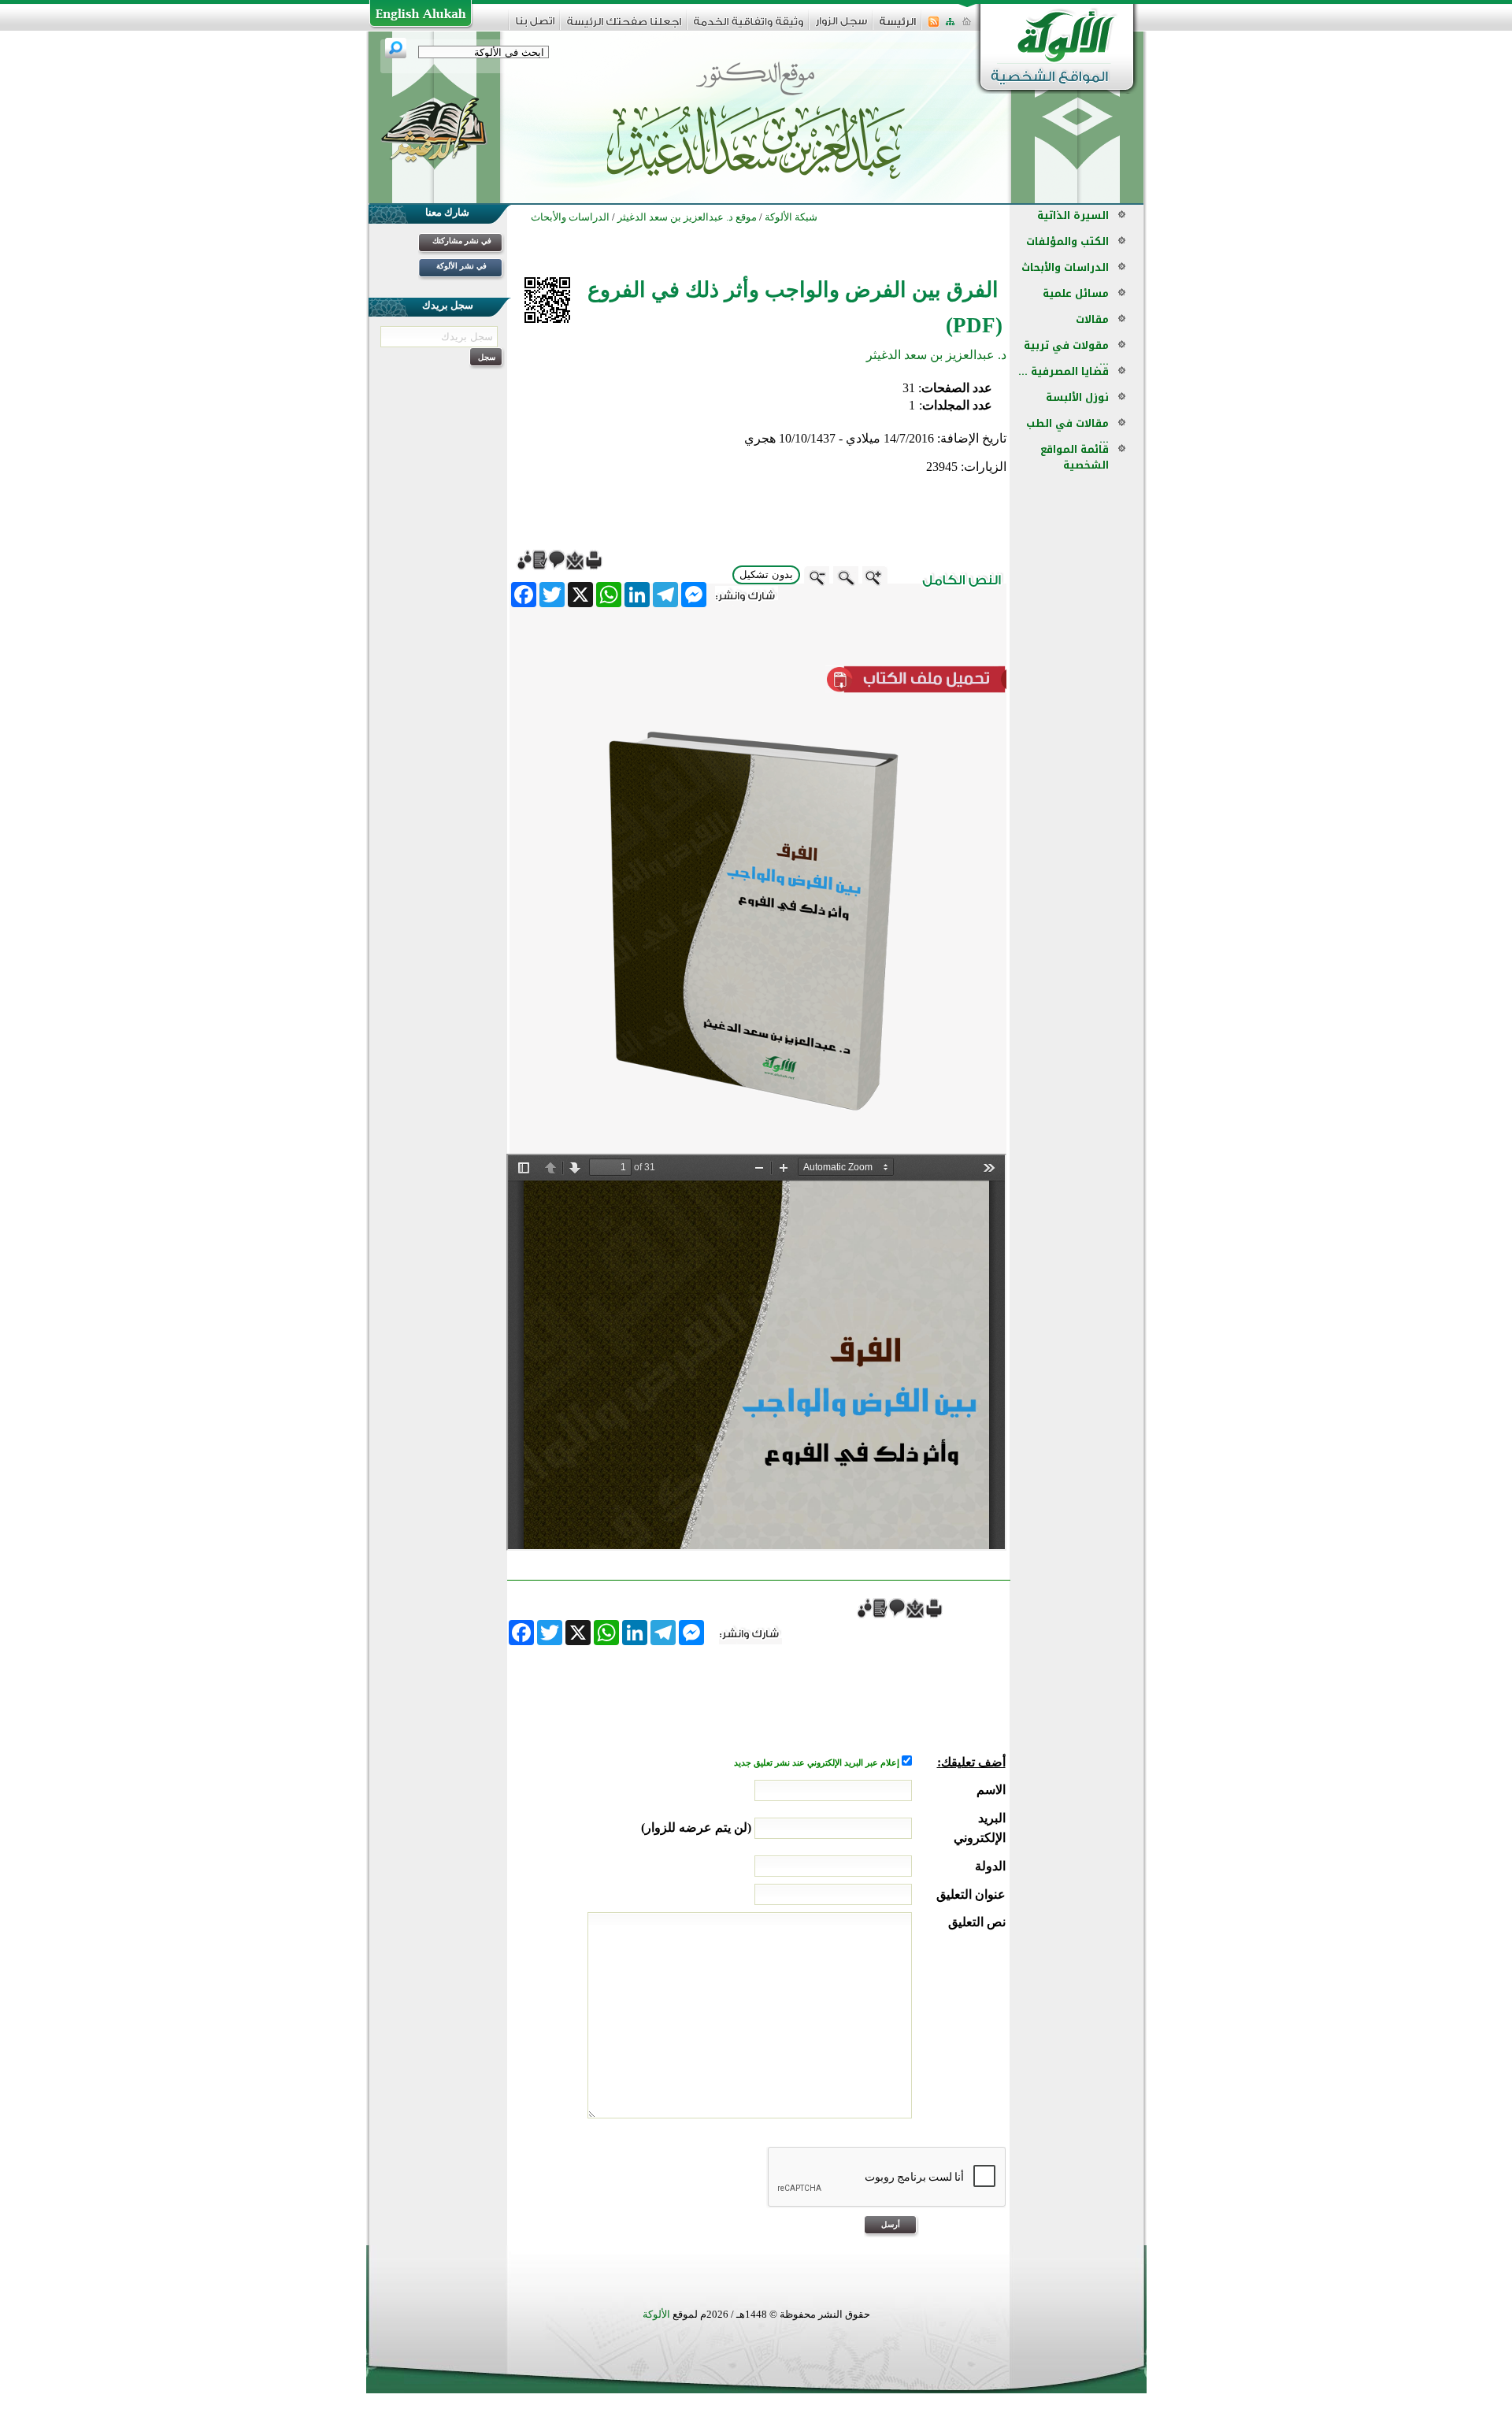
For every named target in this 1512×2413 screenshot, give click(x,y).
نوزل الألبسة (1077, 397)
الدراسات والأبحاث (1065, 267)
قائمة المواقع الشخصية (1075, 457)
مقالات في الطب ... (1067, 431)
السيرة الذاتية (1073, 215)
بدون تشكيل (766, 575)
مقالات (1092, 319)
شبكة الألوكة (791, 217)
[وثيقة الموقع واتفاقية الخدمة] (749, 27)
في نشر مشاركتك (462, 241)
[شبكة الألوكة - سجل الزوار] (841, 26)
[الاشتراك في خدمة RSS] (934, 26)
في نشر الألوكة (461, 266)
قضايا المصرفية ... (1064, 371)
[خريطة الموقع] (950, 26)
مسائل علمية (1076, 293)
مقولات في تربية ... (1066, 353)
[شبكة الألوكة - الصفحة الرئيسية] (898, 27)
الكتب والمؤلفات (1067, 241)
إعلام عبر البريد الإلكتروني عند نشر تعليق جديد (818, 1763)
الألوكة (656, 2314)
